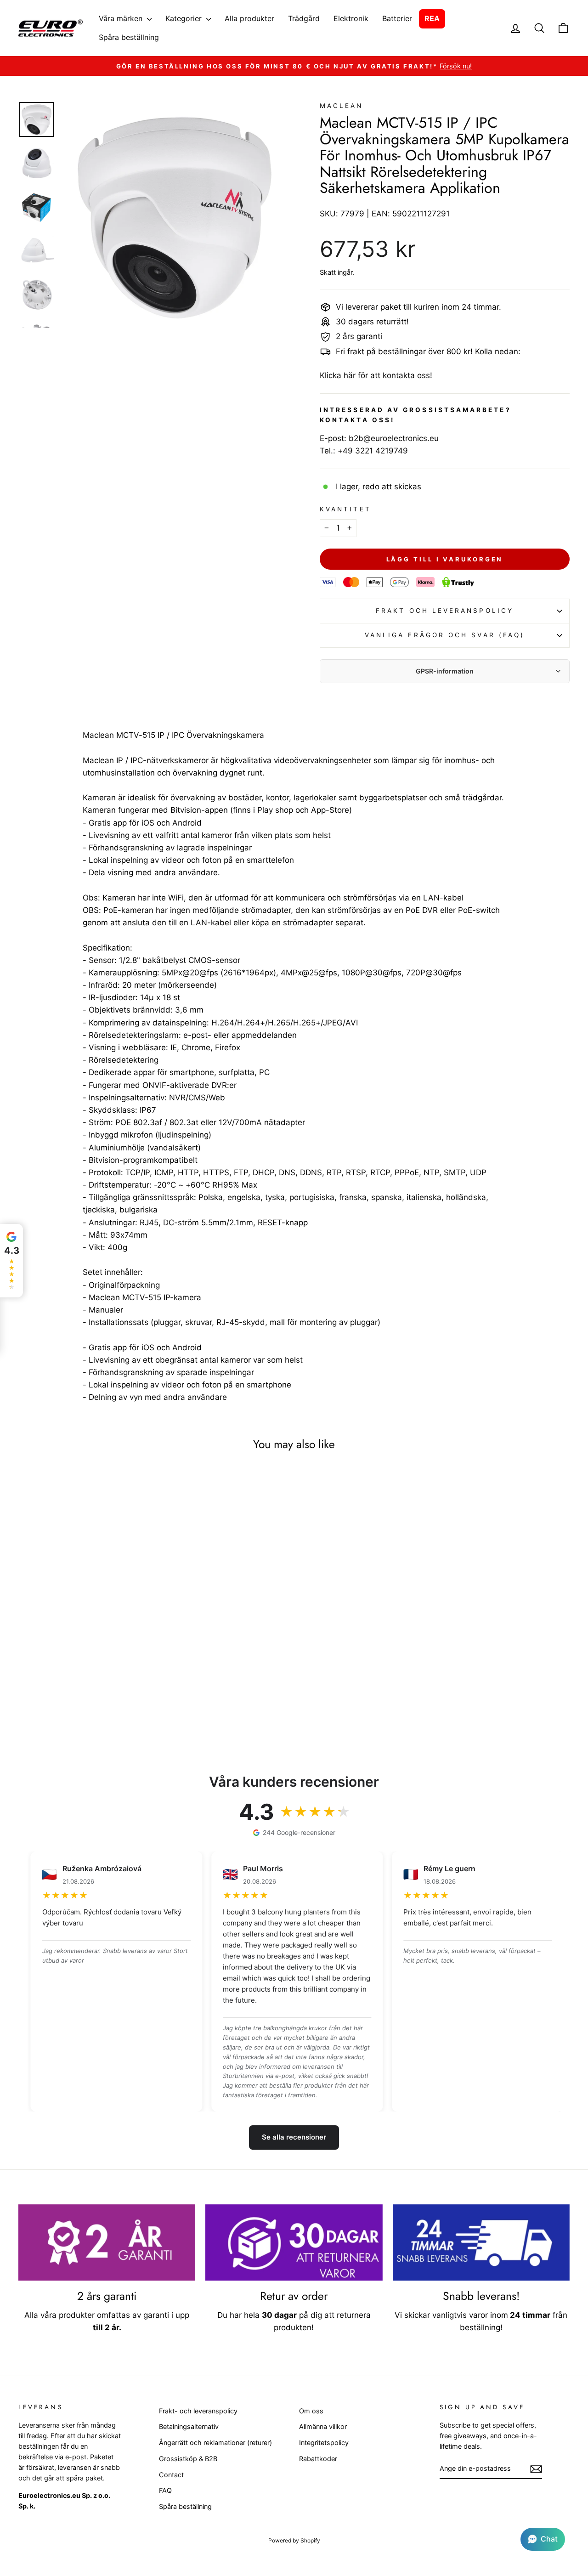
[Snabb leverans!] (481, 2242)
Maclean (342, 106)
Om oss (311, 2411)
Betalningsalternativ (189, 2426)
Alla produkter (249, 18)
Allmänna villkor (323, 2426)
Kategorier (185, 18)
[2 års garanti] (107, 2242)
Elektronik (351, 18)
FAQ (165, 2490)
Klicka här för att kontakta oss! (376, 375)
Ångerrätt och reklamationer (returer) (215, 2443)
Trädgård (304, 18)
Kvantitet (345, 509)
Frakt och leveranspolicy (445, 611)
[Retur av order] (294, 2242)
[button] (543, 2539)
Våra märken (122, 18)
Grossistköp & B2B (188, 2459)
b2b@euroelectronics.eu (394, 438)
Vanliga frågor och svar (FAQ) (445, 635)
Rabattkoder (318, 2459)
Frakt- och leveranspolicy (198, 2411)
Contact (171, 2475)
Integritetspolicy (324, 2443)
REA (432, 18)
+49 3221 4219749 (373, 451)
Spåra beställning (129, 37)
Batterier (397, 18)
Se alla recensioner (294, 2137)
